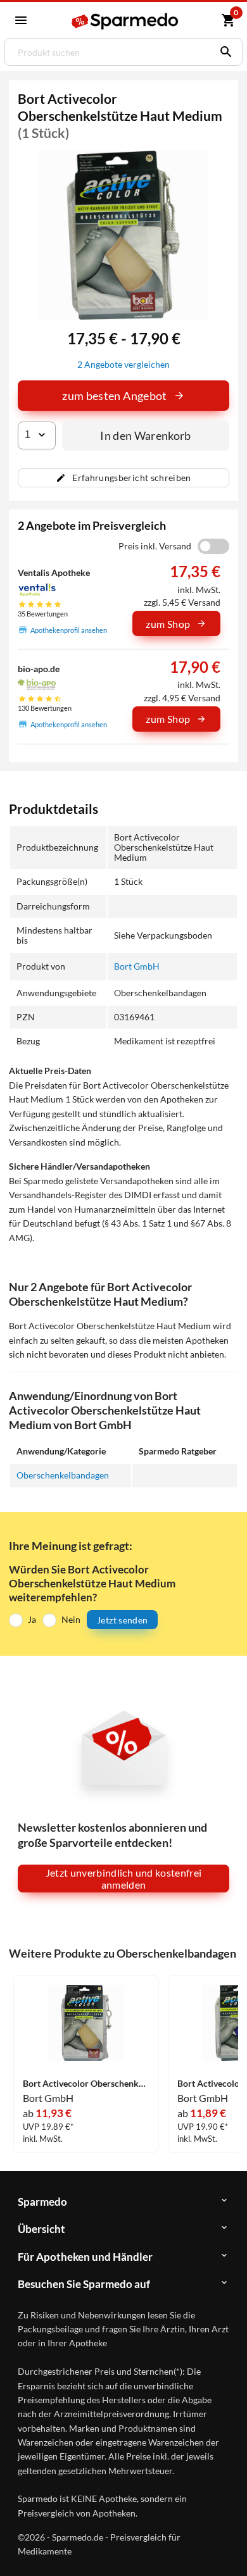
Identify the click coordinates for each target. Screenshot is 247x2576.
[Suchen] (223, 52)
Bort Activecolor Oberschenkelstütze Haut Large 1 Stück (86, 2084)
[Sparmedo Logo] (125, 21)
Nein (71, 1619)
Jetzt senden (122, 1620)
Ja (32, 1619)
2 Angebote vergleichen (123, 364)
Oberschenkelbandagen (63, 1475)
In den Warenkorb (146, 435)
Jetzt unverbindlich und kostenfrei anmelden (124, 1879)
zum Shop (168, 624)
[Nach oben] (227, 2547)
